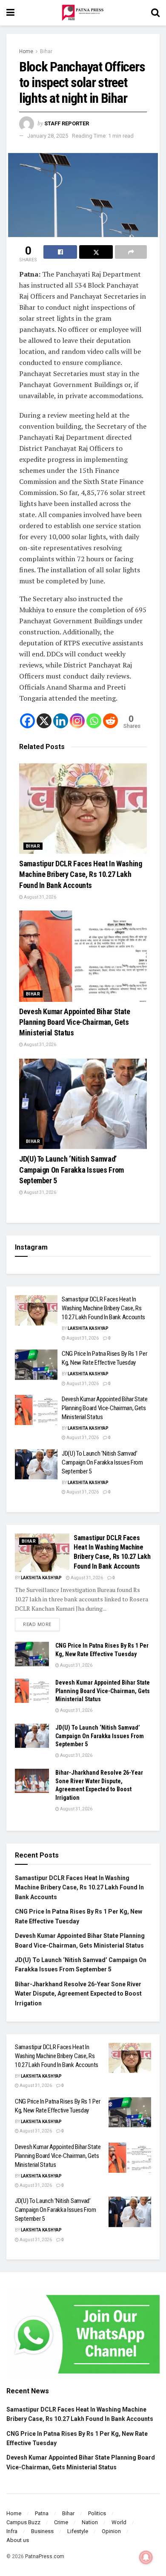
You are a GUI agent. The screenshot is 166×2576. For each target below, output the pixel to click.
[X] (44, 721)
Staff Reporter (67, 123)
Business (42, 2531)
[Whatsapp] (94, 721)
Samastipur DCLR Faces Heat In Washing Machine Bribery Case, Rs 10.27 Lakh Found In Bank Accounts (81, 874)
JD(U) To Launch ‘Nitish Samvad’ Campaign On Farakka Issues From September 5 (72, 1169)
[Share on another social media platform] (131, 252)
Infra (12, 2531)
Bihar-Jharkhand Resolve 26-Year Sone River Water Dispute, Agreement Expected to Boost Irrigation (78, 1994)
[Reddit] (110, 721)
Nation (90, 2522)
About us (18, 2540)
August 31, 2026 (40, 897)
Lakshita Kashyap (88, 1328)
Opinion (111, 2531)
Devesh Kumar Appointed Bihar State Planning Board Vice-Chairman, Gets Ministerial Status (75, 1022)
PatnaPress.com (45, 2556)
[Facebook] (27, 721)
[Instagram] (77, 721)
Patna (42, 2513)
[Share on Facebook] (60, 252)
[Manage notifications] (146, 2557)
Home (26, 51)
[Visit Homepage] (83, 13)
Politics (97, 2513)
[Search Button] (155, 13)
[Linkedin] (61, 721)
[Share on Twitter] (96, 252)
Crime (61, 2522)
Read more (41, 1623)
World (119, 2522)
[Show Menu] (10, 13)
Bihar (46, 51)
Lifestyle (78, 2531)
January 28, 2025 (48, 136)
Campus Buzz (23, 2522)
